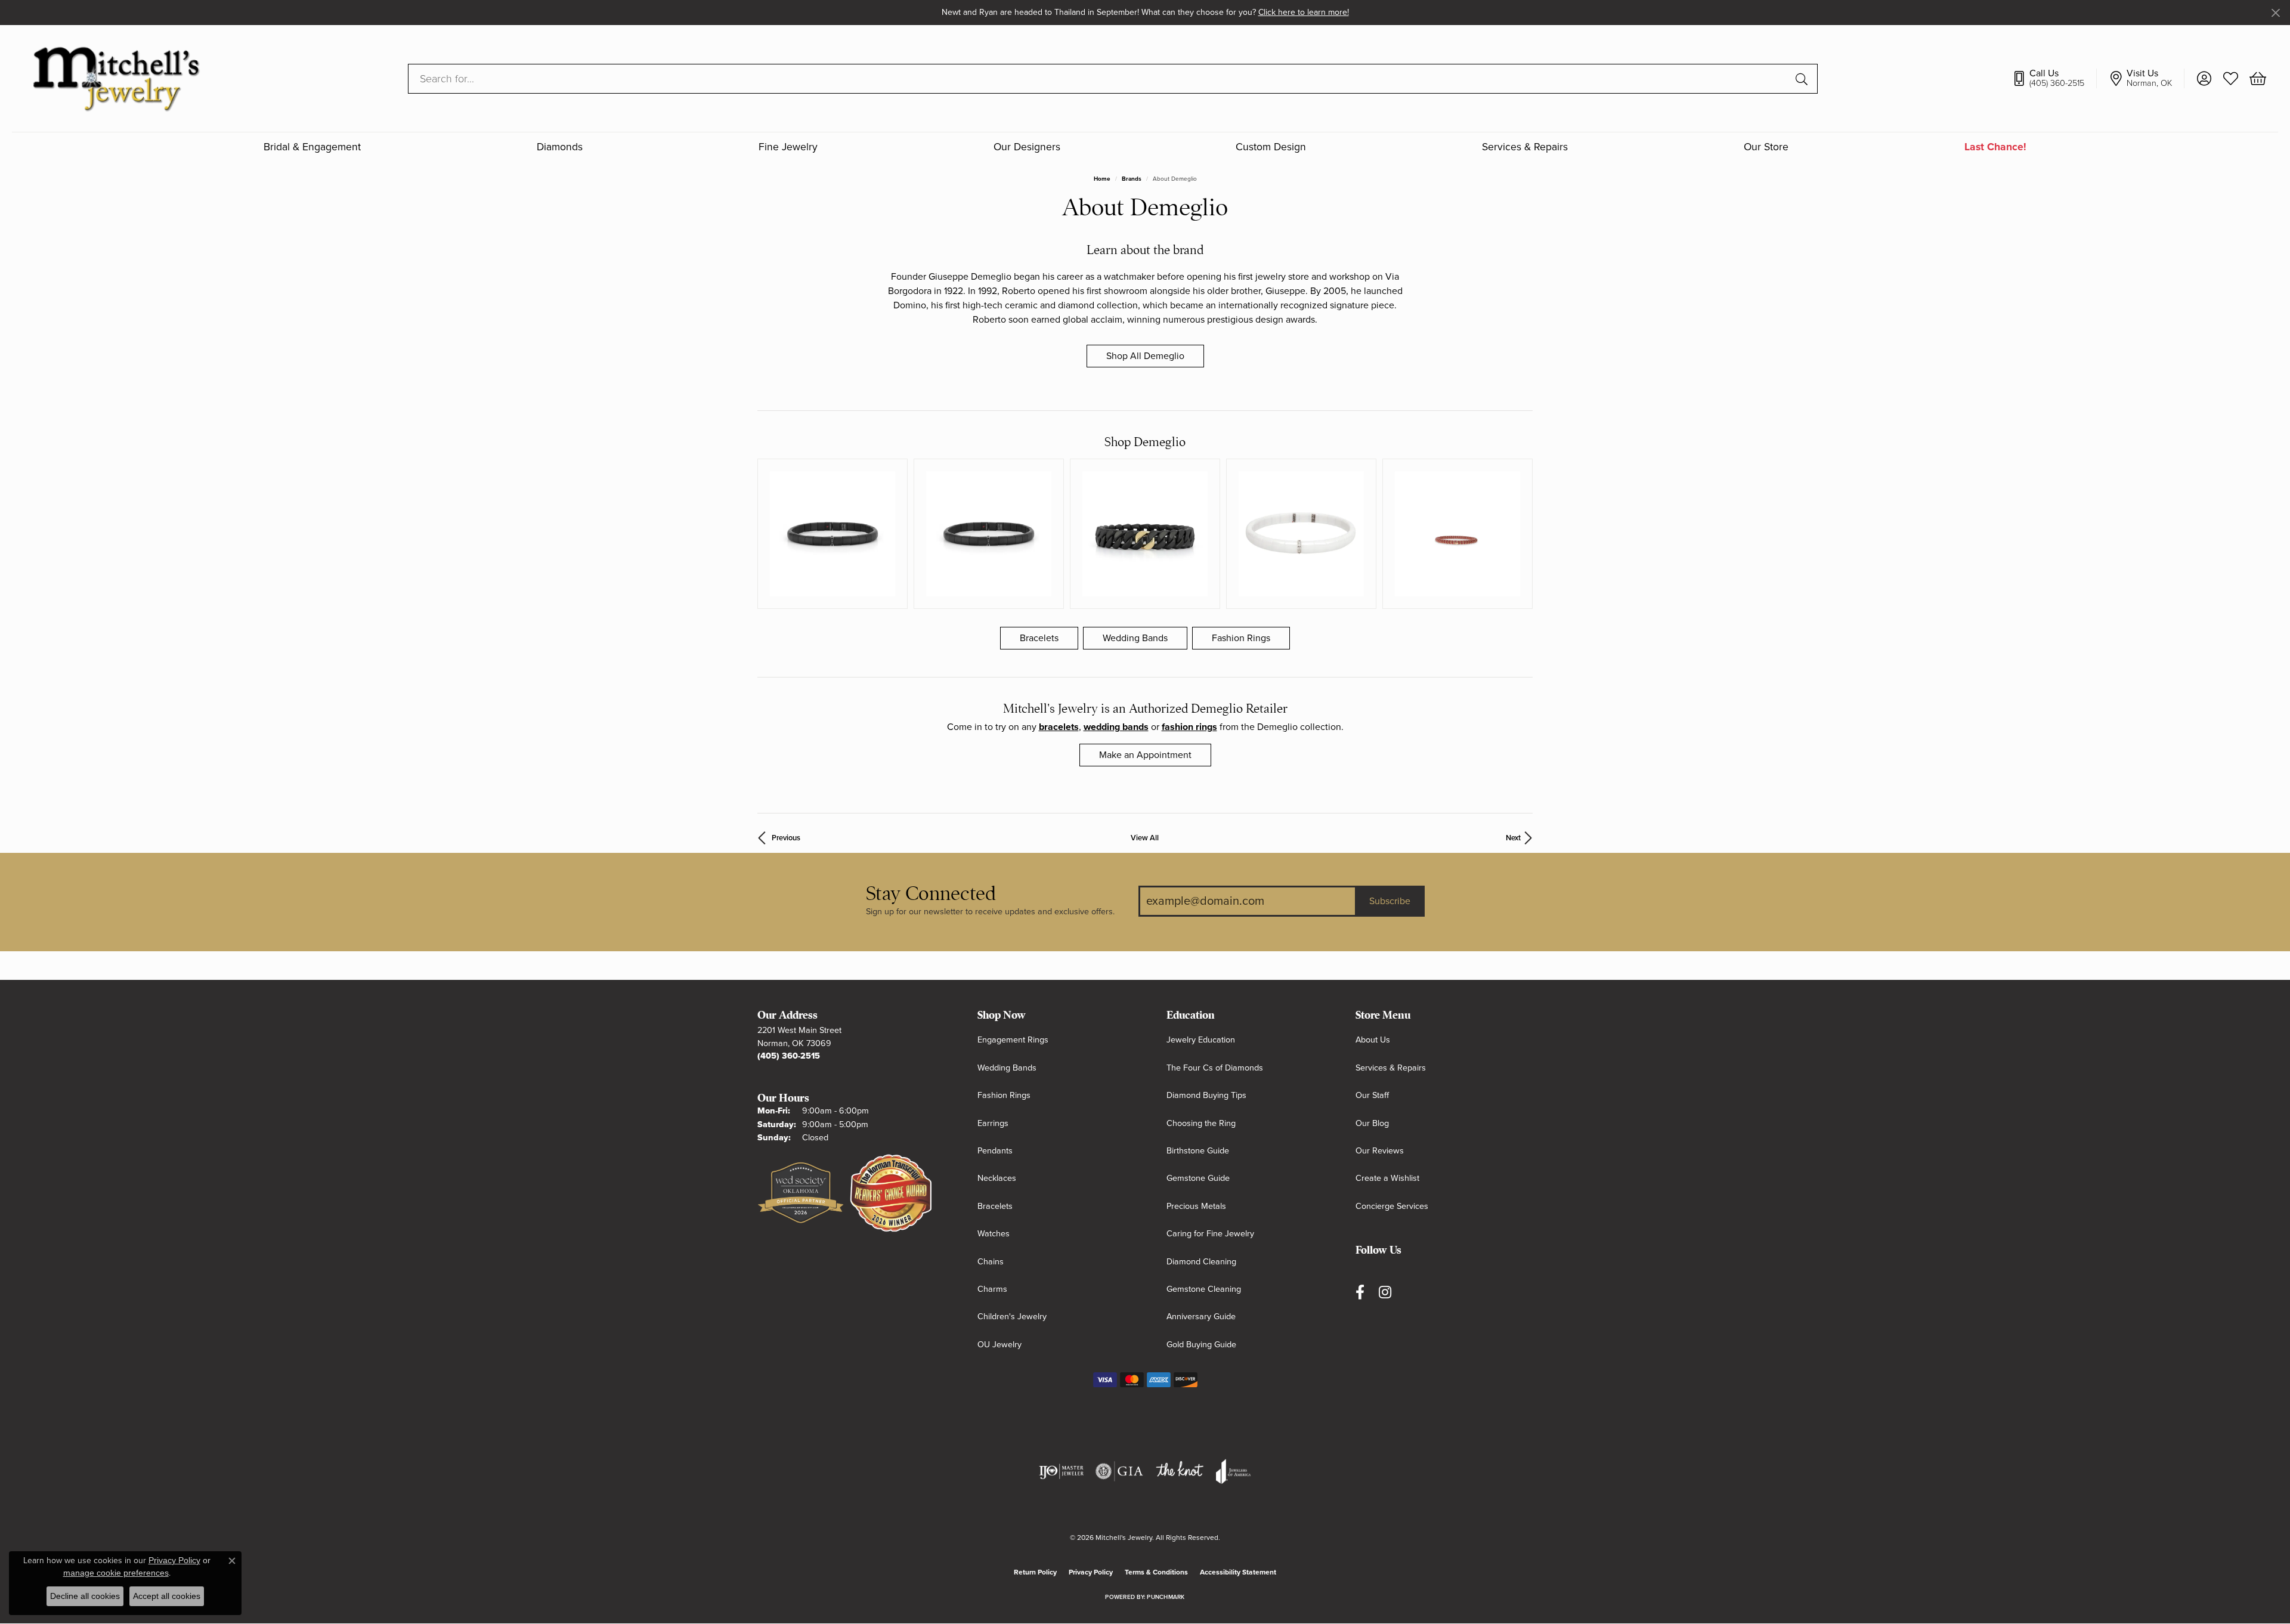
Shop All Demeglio (1145, 356)
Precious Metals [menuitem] (1196, 1206)
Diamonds (560, 148)
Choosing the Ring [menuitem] (1201, 1123)
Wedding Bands (1135, 638)
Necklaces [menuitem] (997, 1178)
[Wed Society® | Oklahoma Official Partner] (801, 1193)
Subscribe (1390, 901)
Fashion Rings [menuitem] (1004, 1095)
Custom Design (1271, 148)
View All (1145, 838)
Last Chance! (1995, 148)
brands (1132, 179)
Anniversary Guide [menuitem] (1201, 1317)
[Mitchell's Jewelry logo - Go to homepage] (116, 78)
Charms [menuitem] (992, 1289)
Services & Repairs (1525, 148)
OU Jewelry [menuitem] (999, 1345)
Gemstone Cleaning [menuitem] (1204, 1289)
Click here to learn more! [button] (1304, 12)
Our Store (1766, 148)
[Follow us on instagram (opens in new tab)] (1385, 1292)
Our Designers (1027, 148)
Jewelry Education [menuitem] (1201, 1040)
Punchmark (1166, 1597)
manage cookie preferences (116, 1573)
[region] (1145, 534)
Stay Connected (931, 894)
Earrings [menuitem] (993, 1123)
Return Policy (1035, 1572)
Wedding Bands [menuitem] (1007, 1068)
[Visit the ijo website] (1061, 1471)
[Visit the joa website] (1233, 1471)
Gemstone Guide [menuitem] (1198, 1178)
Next (1513, 838)
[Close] (2275, 13)
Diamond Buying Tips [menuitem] (1206, 1095)
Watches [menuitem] (994, 1234)
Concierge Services (1392, 1206)
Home (1102, 179)
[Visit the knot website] (1180, 1471)
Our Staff (1372, 1095)
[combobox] (1099, 79)
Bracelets (1039, 638)
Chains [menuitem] (991, 1262)
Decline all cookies (85, 1596)
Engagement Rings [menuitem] (1013, 1040)
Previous (786, 838)
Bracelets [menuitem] (995, 1206)
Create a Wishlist (1387, 1178)
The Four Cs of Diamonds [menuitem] (1215, 1068)
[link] (2054, 79)
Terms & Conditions (1156, 1572)
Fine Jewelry (788, 148)
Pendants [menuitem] (995, 1151)
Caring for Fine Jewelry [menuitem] (1210, 1234)
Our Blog (1372, 1123)
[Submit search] (1803, 79)
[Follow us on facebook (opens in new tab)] (1360, 1292)
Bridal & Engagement (312, 148)
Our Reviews (1380, 1151)
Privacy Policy (1091, 1572)
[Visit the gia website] (1119, 1471)
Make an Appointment (1145, 755)
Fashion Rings (1241, 638)
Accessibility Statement (1238, 1572)
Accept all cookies (167, 1596)
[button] (2204, 79)
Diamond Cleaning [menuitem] (1201, 1262)
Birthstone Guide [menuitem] (1198, 1151)
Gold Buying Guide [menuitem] (1201, 1345)
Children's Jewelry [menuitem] (1012, 1317)
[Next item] (1519, 534)
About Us (1373, 1040)
